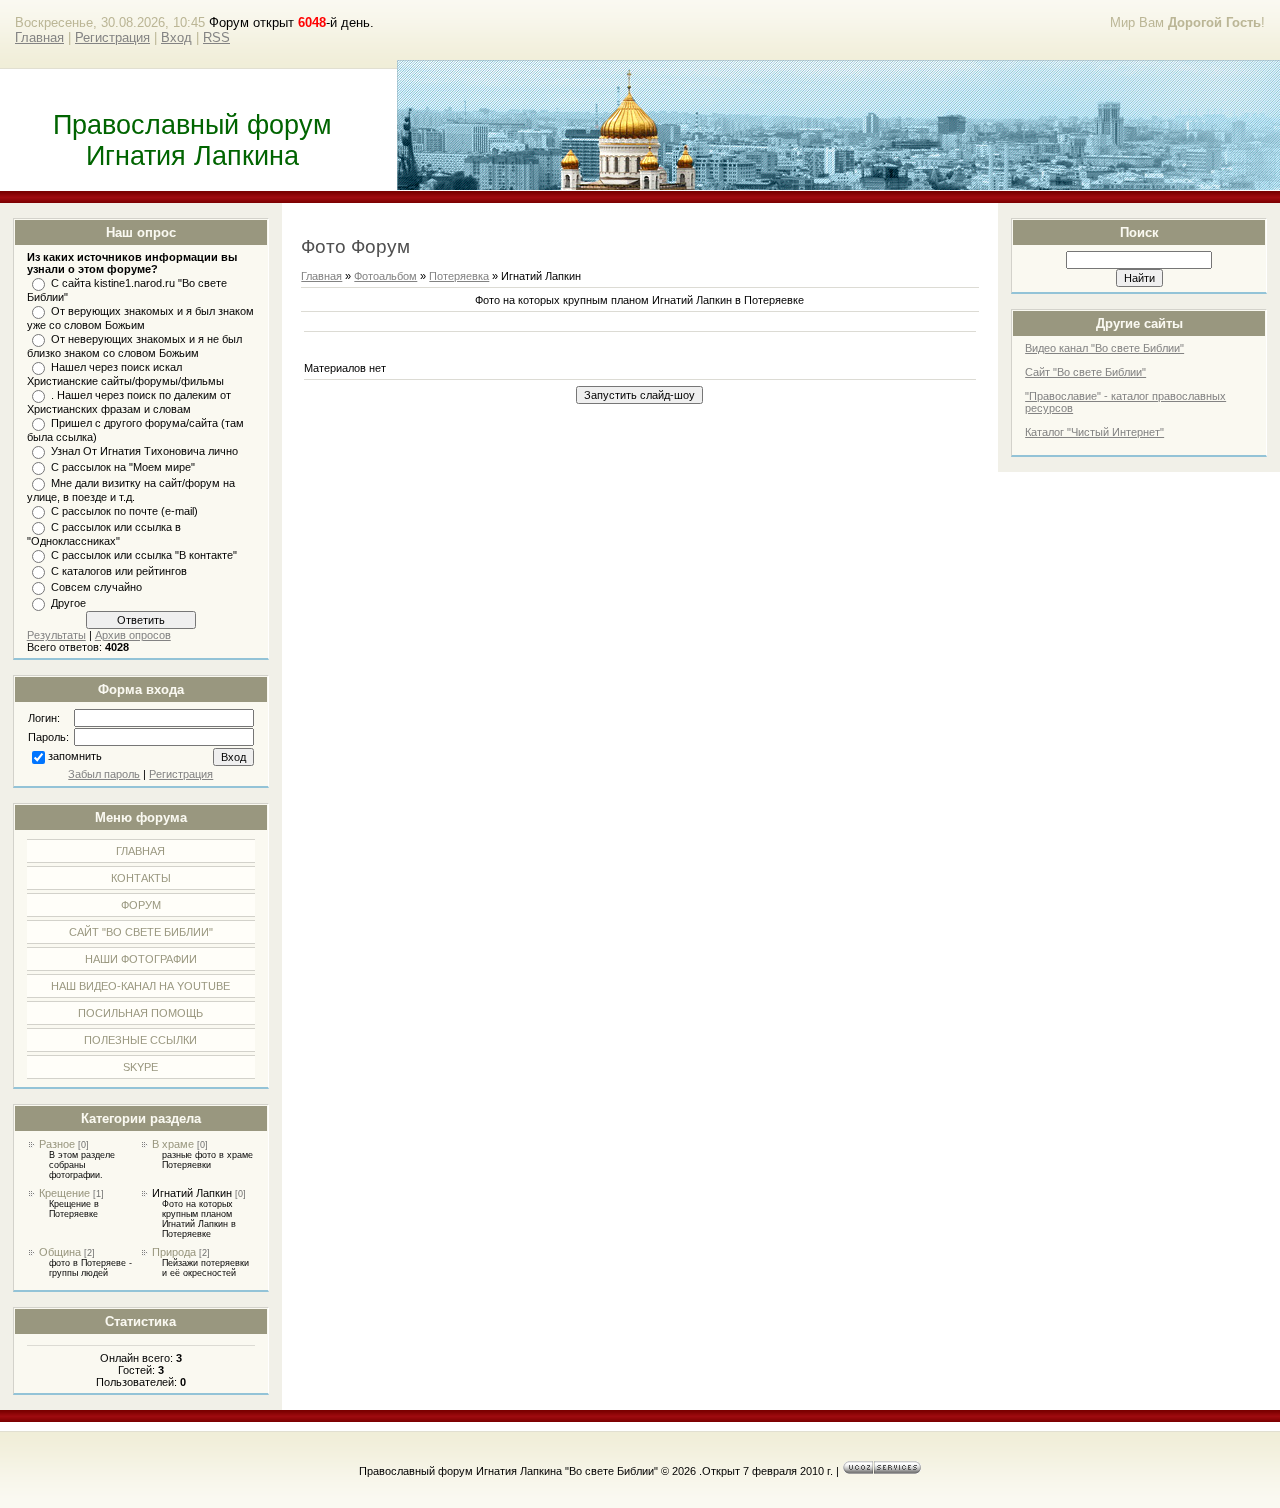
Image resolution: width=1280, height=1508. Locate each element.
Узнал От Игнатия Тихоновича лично (144, 451)
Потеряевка (459, 276)
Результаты (56, 635)
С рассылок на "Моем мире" (123, 467)
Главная (39, 37)
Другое (68, 603)
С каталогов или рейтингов (119, 571)
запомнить (75, 756)
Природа (174, 1252)
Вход (176, 37)
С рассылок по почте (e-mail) (124, 511)
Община (60, 1252)
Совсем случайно (96, 587)
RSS (216, 37)
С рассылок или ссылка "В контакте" (144, 555)
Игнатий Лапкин (192, 1193)
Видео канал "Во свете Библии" (1104, 348)
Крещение (64, 1193)
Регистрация (112, 37)
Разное (57, 1144)
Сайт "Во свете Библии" (1085, 372)
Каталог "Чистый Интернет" (1094, 432)
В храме (173, 1144)
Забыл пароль (104, 774)
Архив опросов (133, 635)
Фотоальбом (385, 276)
